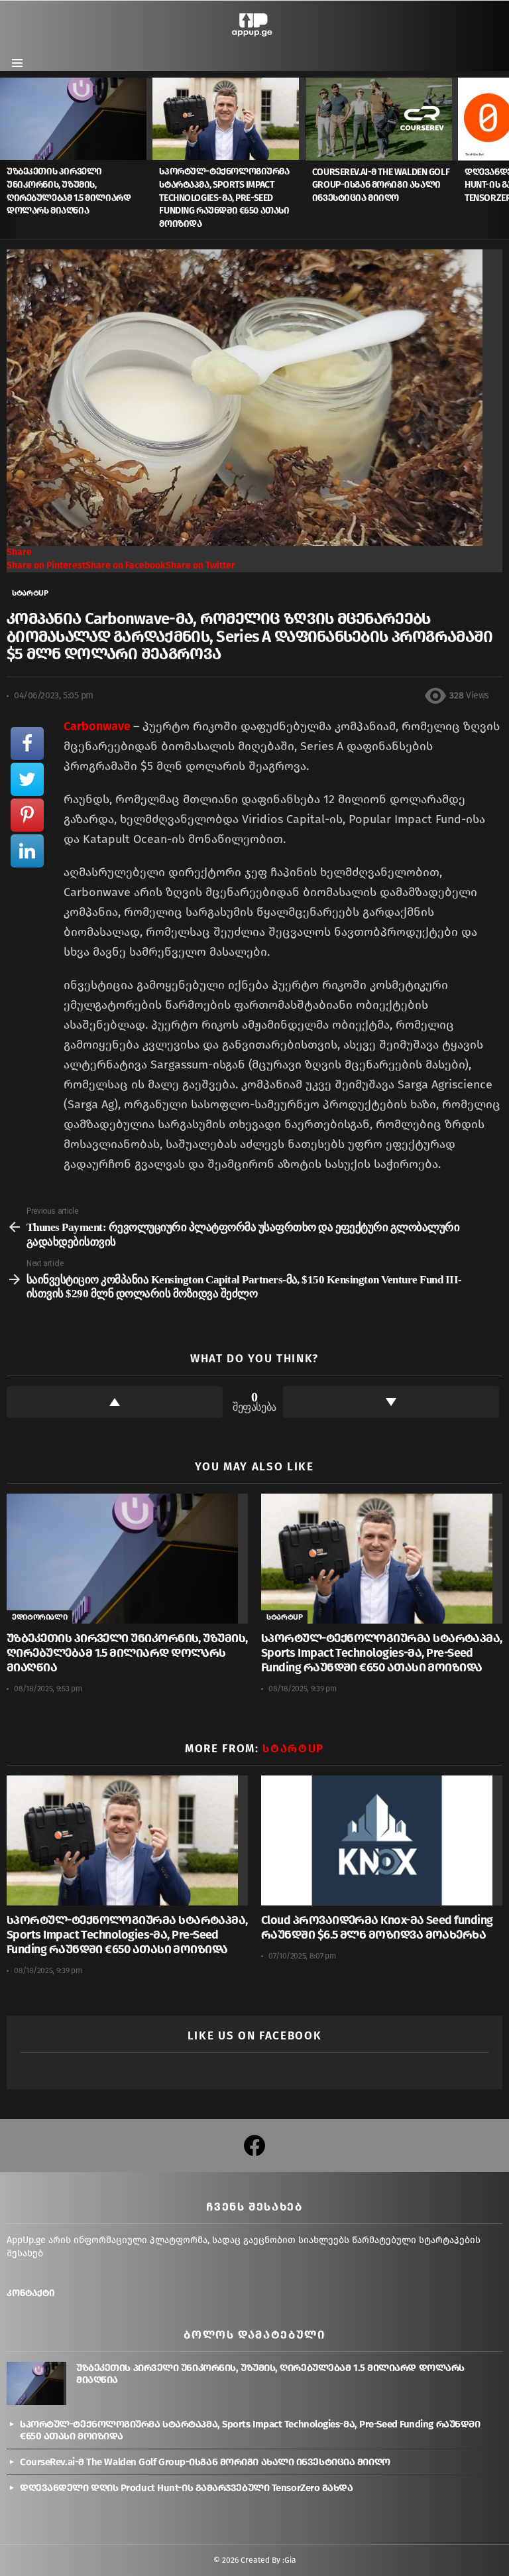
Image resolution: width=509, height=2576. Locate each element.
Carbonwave (98, 726)
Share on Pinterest (46, 565)
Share (19, 552)
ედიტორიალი (39, 1617)
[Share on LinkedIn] (27, 851)
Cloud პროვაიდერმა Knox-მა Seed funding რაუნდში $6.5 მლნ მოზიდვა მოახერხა (377, 1927)
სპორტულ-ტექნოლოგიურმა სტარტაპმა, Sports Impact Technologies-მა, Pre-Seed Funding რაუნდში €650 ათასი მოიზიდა (224, 197)
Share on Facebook (126, 565)
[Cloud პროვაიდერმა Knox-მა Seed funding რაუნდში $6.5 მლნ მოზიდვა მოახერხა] (382, 1840)
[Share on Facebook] (27, 743)
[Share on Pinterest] (27, 815)
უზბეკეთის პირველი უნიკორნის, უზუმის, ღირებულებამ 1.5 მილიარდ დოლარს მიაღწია (127, 1653)
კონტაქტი (31, 2293)
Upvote (115, 1402)
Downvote (391, 1402)
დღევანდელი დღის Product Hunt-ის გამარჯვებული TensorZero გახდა (187, 2488)
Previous (7, 158)
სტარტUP (284, 1617)
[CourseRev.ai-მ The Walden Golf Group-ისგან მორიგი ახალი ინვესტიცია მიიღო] (382, 119)
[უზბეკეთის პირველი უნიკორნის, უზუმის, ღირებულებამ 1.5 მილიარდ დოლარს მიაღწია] (76, 119)
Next (502, 158)
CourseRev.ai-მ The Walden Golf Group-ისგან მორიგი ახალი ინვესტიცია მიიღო (381, 185)
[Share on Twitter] (27, 779)
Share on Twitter (200, 565)
